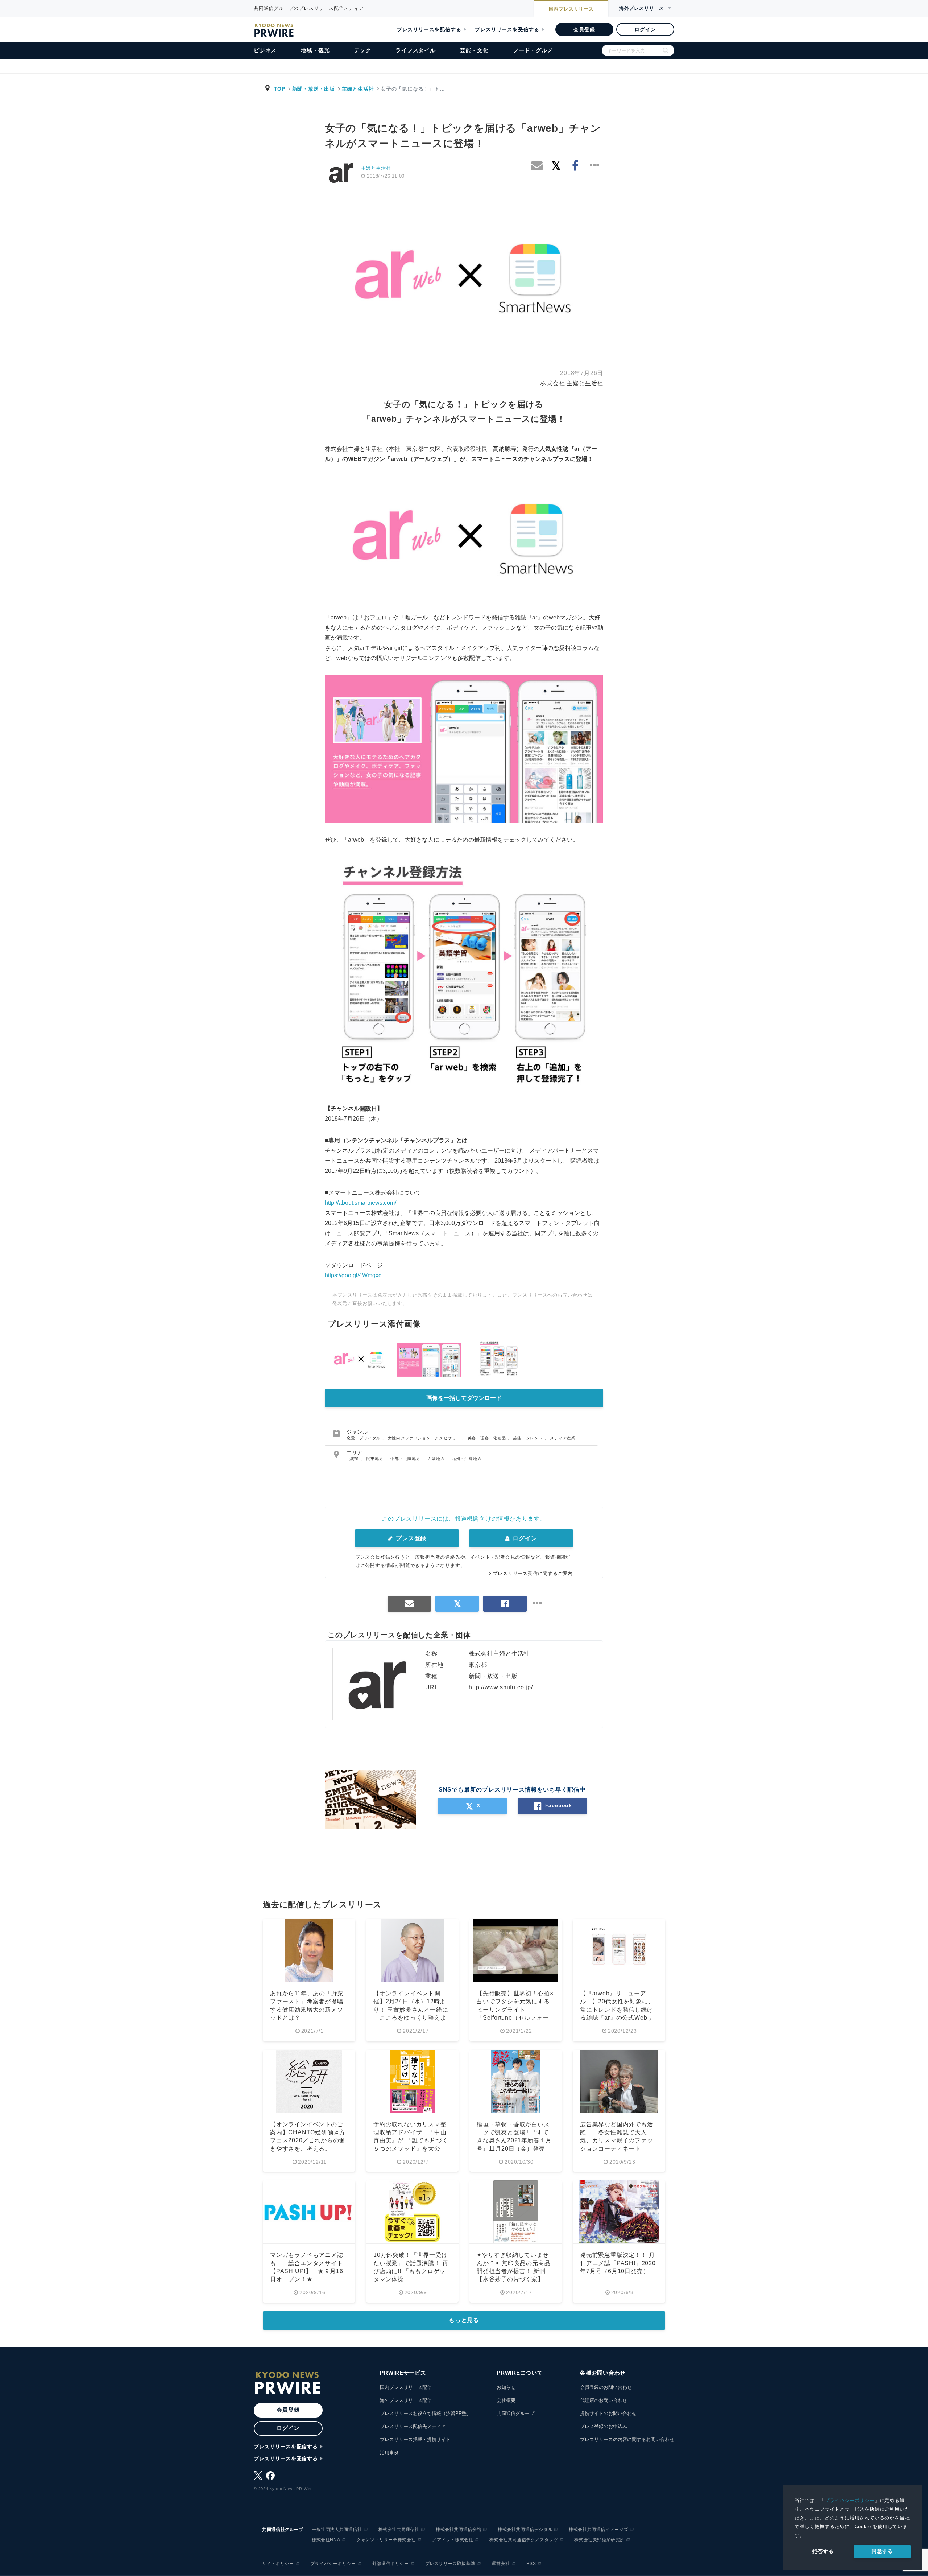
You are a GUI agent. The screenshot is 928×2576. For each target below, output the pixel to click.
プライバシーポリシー (850, 2500)
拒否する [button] (823, 2551)
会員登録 (584, 29)
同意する (882, 2551)
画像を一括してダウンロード (464, 1398)
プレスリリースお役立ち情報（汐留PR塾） (426, 2413)
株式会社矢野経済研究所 (599, 2540)
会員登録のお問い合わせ (606, 2387)
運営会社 (501, 2564)
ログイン (645, 29)
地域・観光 (315, 50)
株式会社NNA (326, 2540)
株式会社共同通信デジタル (525, 2530)
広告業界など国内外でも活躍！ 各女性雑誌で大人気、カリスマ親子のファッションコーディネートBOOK (617, 2141)
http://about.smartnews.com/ (361, 1203)
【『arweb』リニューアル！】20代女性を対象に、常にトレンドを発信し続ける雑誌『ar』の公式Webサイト (617, 2010)
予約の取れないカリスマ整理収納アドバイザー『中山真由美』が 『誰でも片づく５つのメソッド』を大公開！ (411, 2141)
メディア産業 (563, 1438)
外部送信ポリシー (391, 2564)
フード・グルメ (533, 50)
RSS (531, 2564)
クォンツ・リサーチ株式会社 (386, 2540)
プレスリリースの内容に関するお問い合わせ (627, 2439)
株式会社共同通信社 (399, 2530)
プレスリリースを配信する (429, 29)
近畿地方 (437, 1459)
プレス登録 (410, 1538)
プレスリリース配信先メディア (413, 2426)
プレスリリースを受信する (507, 29)
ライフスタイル (416, 50)
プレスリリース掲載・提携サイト (415, 2439)
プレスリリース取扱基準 (450, 2564)
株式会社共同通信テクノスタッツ (524, 2540)
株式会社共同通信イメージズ (598, 2530)
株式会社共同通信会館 (459, 2530)
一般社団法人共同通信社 (337, 2530)
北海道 (354, 1459)
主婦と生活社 (358, 89)
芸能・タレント (529, 1438)
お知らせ (506, 2387)
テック (363, 50)
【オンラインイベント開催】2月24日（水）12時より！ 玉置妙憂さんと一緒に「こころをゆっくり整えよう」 (411, 2010)
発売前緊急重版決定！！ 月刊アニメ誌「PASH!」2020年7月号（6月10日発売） (618, 2263)
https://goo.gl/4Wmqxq (353, 1275)
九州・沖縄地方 (467, 1459)
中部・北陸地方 (406, 1459)
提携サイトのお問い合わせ (608, 2413)
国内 (571, 9)
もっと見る (464, 2320)
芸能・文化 (474, 50)
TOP (280, 89)
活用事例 (389, 2453)
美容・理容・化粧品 (488, 1438)
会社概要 (506, 2400)
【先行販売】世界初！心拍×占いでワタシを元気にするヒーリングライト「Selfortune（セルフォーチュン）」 (515, 2010)
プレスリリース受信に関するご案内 (533, 1573)
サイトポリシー (278, 2564)
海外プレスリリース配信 (406, 2400)
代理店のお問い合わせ (604, 2400)
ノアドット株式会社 (453, 2540)
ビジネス (265, 50)
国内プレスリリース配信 (406, 2387)
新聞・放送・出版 (314, 89)
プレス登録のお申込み (604, 2426)
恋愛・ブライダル (364, 1438)
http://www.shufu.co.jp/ (501, 1687)
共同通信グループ (515, 2413)
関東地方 (376, 1459)
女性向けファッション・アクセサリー (425, 1438)
